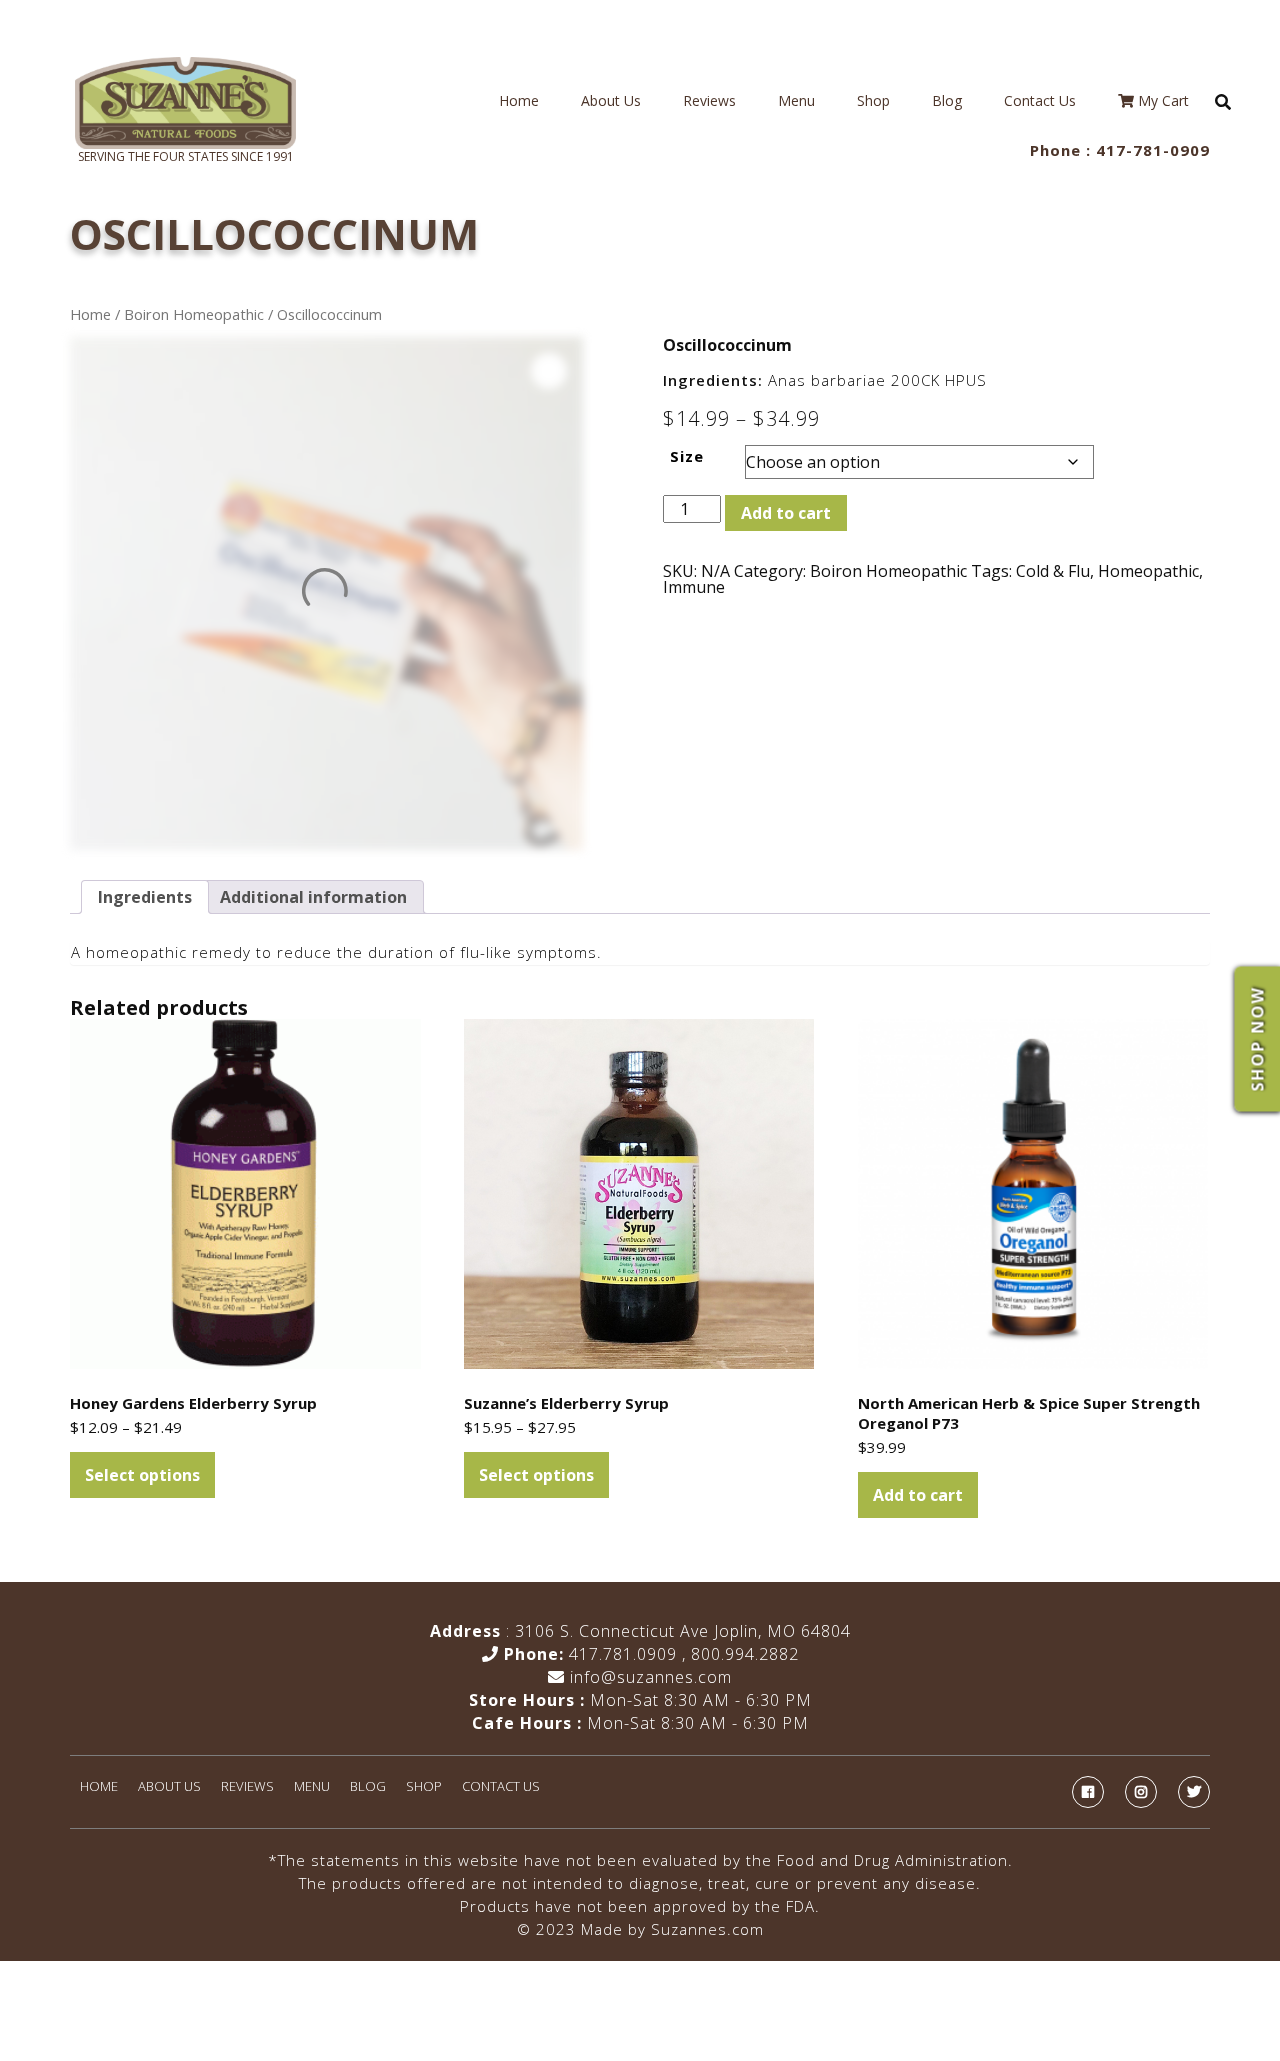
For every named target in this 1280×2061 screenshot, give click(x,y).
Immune (694, 587)
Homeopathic (1148, 571)
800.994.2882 (745, 1654)
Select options (142, 1475)
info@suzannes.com (648, 1677)
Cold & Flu (1053, 571)
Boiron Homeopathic (194, 314)
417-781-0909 (1153, 150)
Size (687, 456)
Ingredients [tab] (145, 897)
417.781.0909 (623, 1654)
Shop (873, 100)
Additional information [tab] (313, 897)
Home (519, 100)
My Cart (1161, 100)
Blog (947, 100)
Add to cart (786, 513)
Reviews (709, 100)
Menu (796, 100)
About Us (611, 100)
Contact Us (1040, 100)
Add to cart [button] (918, 1495)
